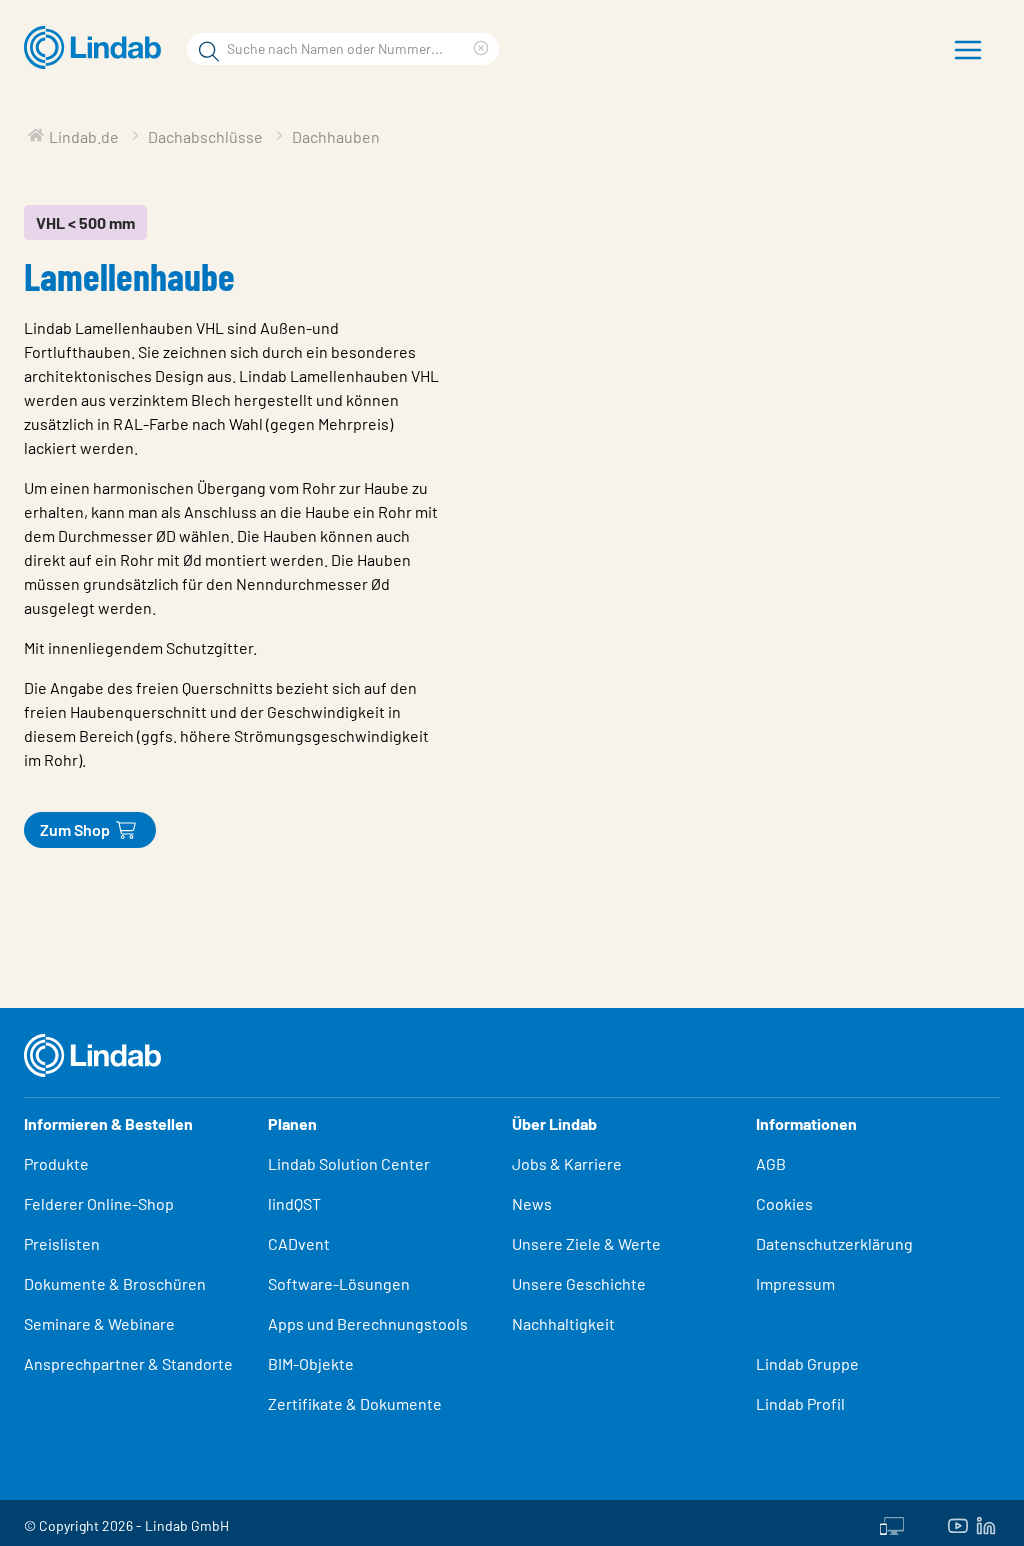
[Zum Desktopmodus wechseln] (892, 1523)
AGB (771, 1163)
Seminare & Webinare (99, 1323)
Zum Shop (75, 829)
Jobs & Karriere (567, 1163)
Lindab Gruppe (807, 1363)
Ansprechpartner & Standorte (130, 1363)
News (532, 1203)
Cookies (784, 1203)
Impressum (795, 1283)
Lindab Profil (800, 1403)
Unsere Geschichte (579, 1283)
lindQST (294, 1203)
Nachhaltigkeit (563, 1323)
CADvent (299, 1243)
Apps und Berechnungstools (368, 1323)
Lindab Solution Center (349, 1163)
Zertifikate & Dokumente (355, 1403)
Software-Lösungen (339, 1283)
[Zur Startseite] (97, 48)
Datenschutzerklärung (834, 1243)
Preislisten (62, 1243)
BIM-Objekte (311, 1363)
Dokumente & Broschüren (115, 1283)
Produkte (56, 1163)
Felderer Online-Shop (99, 1203)
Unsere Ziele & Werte (586, 1243)
